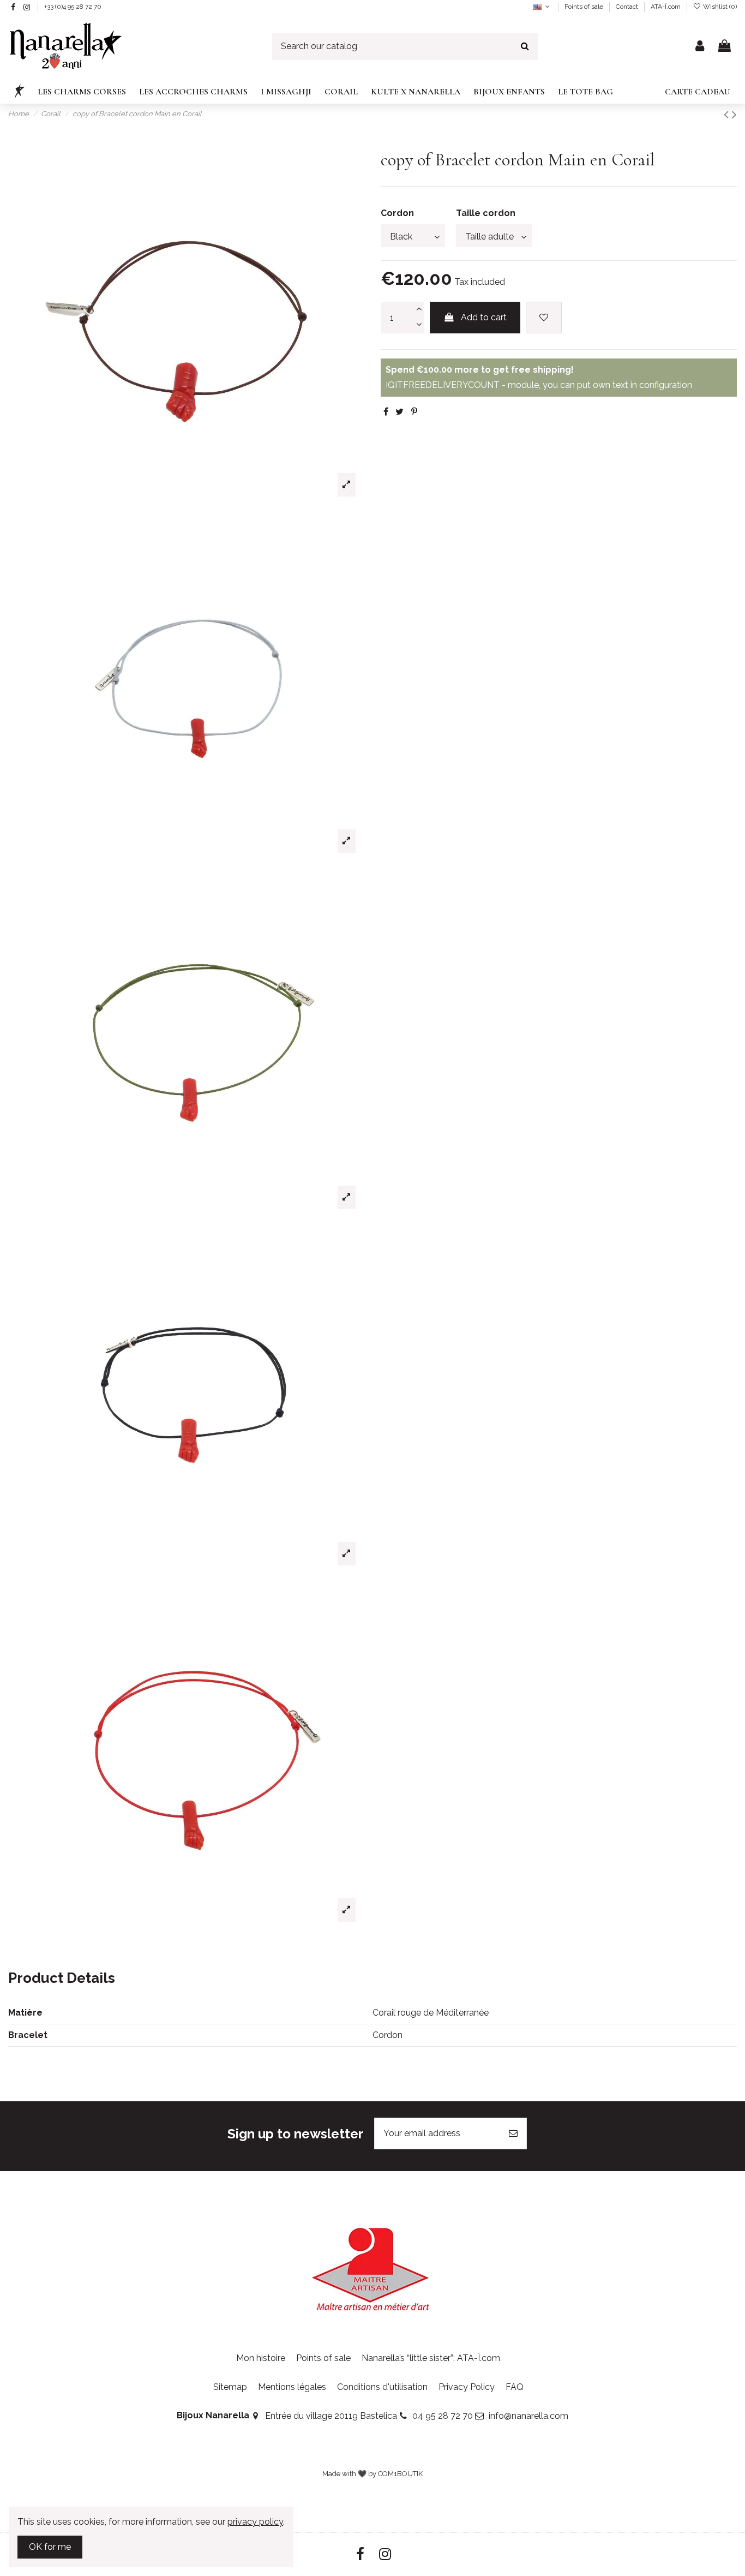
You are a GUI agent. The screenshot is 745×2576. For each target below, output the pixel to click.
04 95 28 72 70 (443, 2416)
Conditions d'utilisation (382, 2387)
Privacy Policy (467, 2387)
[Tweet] (399, 412)
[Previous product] (728, 114)
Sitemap (230, 2387)
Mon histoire (261, 2358)
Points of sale (585, 7)
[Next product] (734, 114)
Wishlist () (719, 7)
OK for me (50, 2547)
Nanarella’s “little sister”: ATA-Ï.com (431, 2358)
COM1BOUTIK (400, 2474)
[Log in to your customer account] (700, 47)
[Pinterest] (414, 412)
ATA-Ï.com (666, 7)
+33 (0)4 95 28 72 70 (73, 7)
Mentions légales (292, 2387)
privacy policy (255, 2522)
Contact (628, 7)
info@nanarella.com (528, 2416)
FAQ (515, 2387)
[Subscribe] (513, 2133)
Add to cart (484, 317)
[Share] (386, 412)
